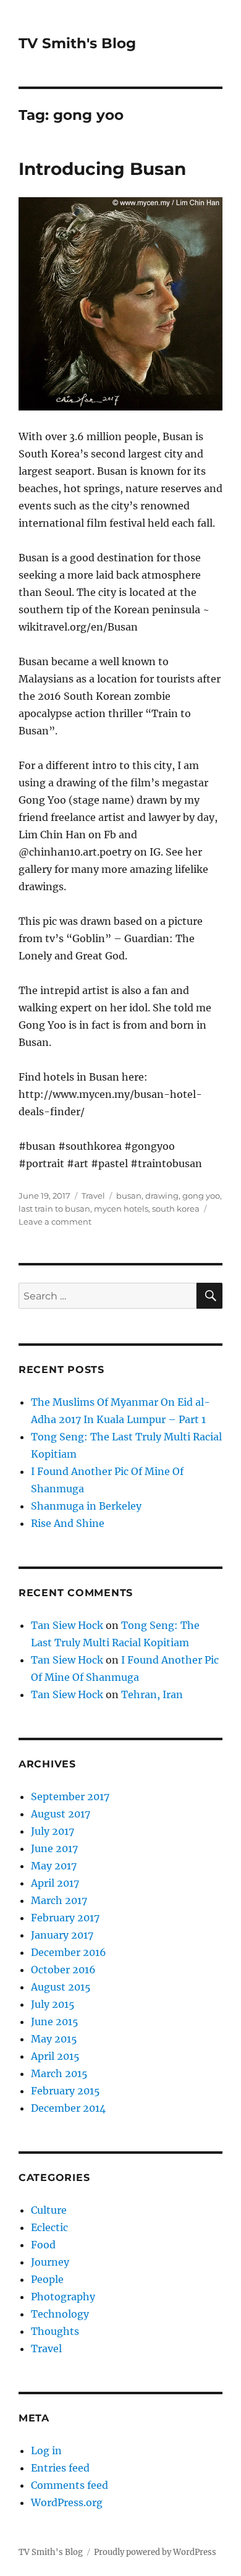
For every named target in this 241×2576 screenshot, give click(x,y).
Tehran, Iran (152, 1694)
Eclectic (49, 2227)
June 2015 (55, 2021)
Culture (49, 2210)
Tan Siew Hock (67, 1625)
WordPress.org (67, 2502)
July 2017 (53, 1831)
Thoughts (55, 2331)
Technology (60, 2314)
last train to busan (54, 1209)
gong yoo (201, 1196)
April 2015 (55, 2056)
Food (43, 2245)
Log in (46, 2451)
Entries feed (60, 2468)
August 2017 (61, 1814)
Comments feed (70, 2485)
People (47, 2279)
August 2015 (61, 1987)
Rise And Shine (68, 1523)
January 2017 (62, 1935)
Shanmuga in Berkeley (86, 1506)
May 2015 (54, 2039)
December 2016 (69, 1952)
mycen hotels (121, 1209)
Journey (50, 2262)
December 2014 (68, 2108)
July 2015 (53, 2004)
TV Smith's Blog (77, 43)
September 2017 (70, 1796)
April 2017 (55, 1883)
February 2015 (66, 2091)
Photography (63, 2297)
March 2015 (59, 2073)
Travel (93, 1196)
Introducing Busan (102, 169)
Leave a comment (55, 1222)
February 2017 (65, 1918)
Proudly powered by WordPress (155, 2552)
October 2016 (63, 1970)
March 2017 (59, 1900)
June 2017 (54, 1848)
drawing (162, 1196)
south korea (176, 1209)
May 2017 (54, 1866)
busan (129, 1196)
